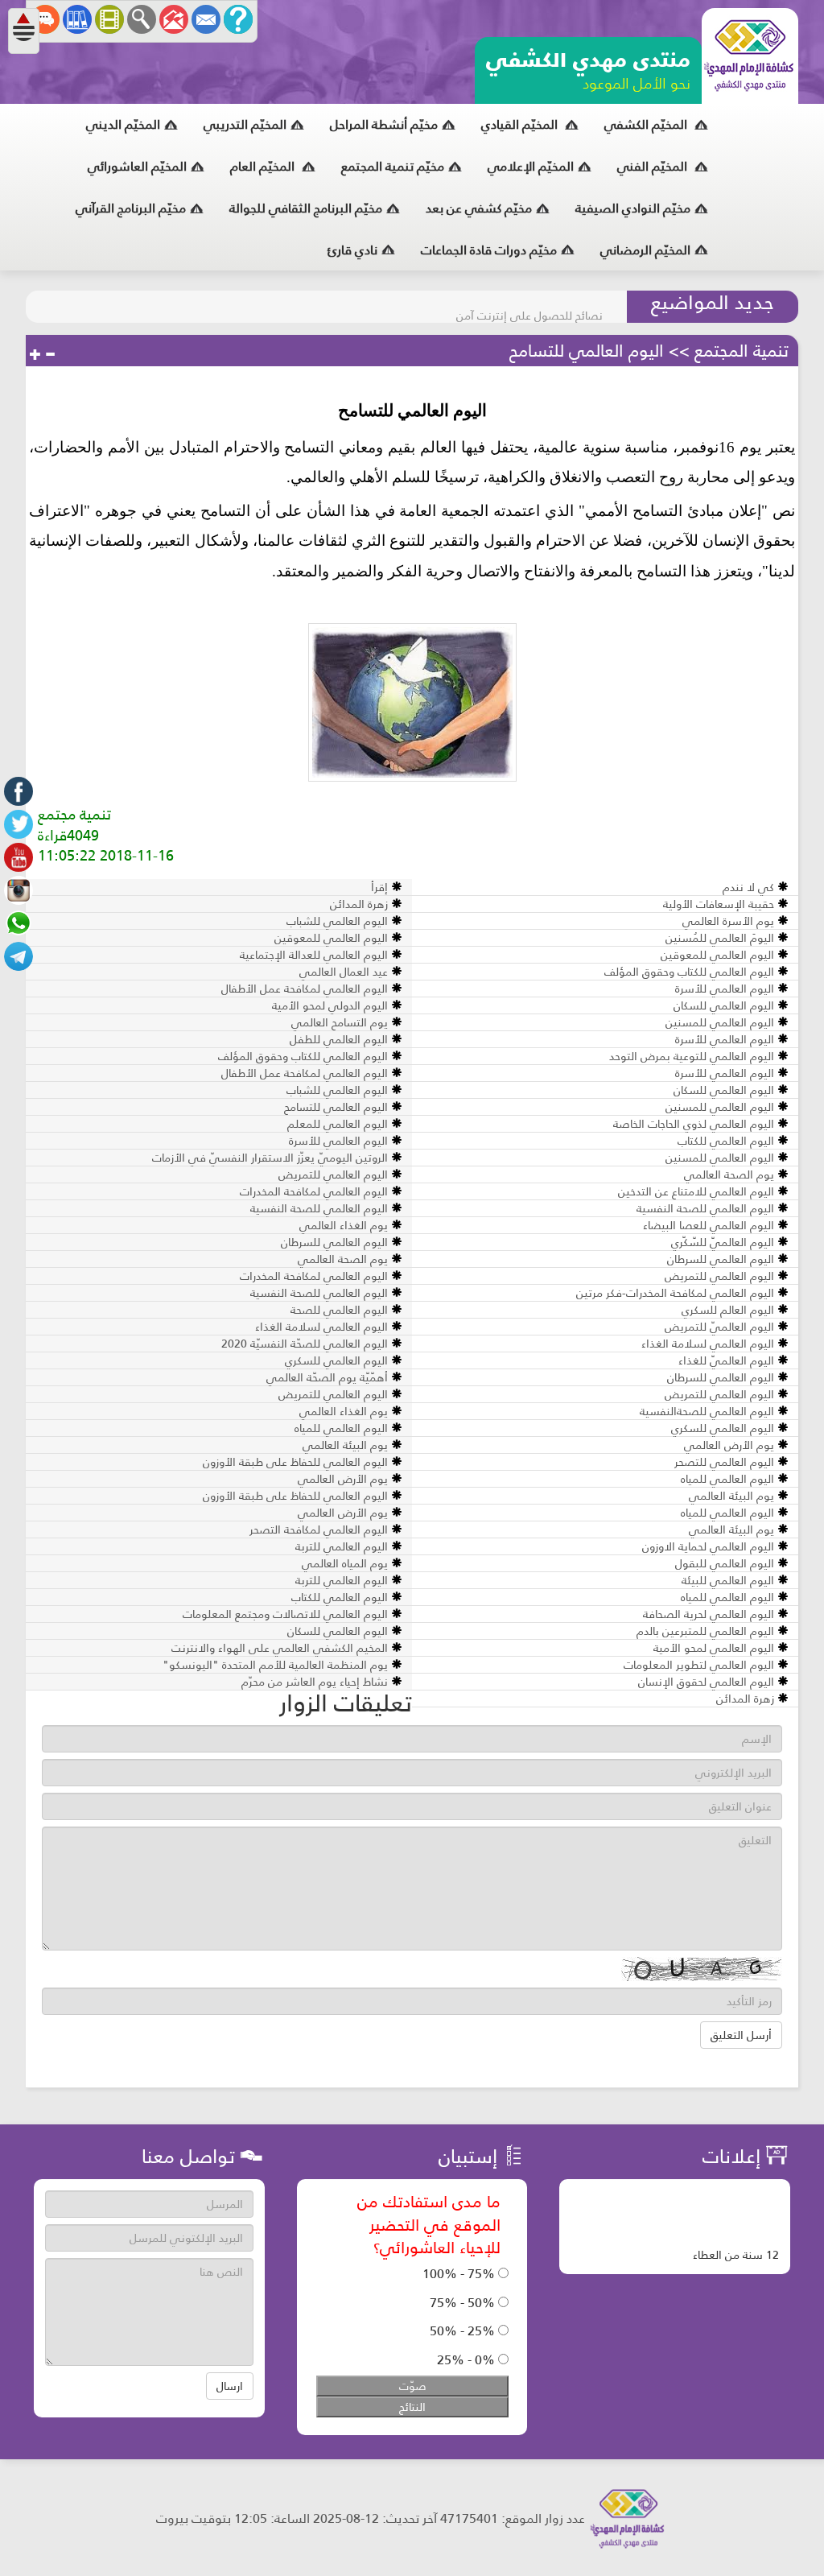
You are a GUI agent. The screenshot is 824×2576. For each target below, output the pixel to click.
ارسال (230, 2386)
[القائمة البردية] (174, 19)
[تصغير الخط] (50, 355)
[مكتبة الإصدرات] (77, 19)
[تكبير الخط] (35, 355)
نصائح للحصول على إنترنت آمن (529, 307)
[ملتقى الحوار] (45, 19)
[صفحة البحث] (142, 19)
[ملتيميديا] (109, 19)
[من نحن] (238, 19)
